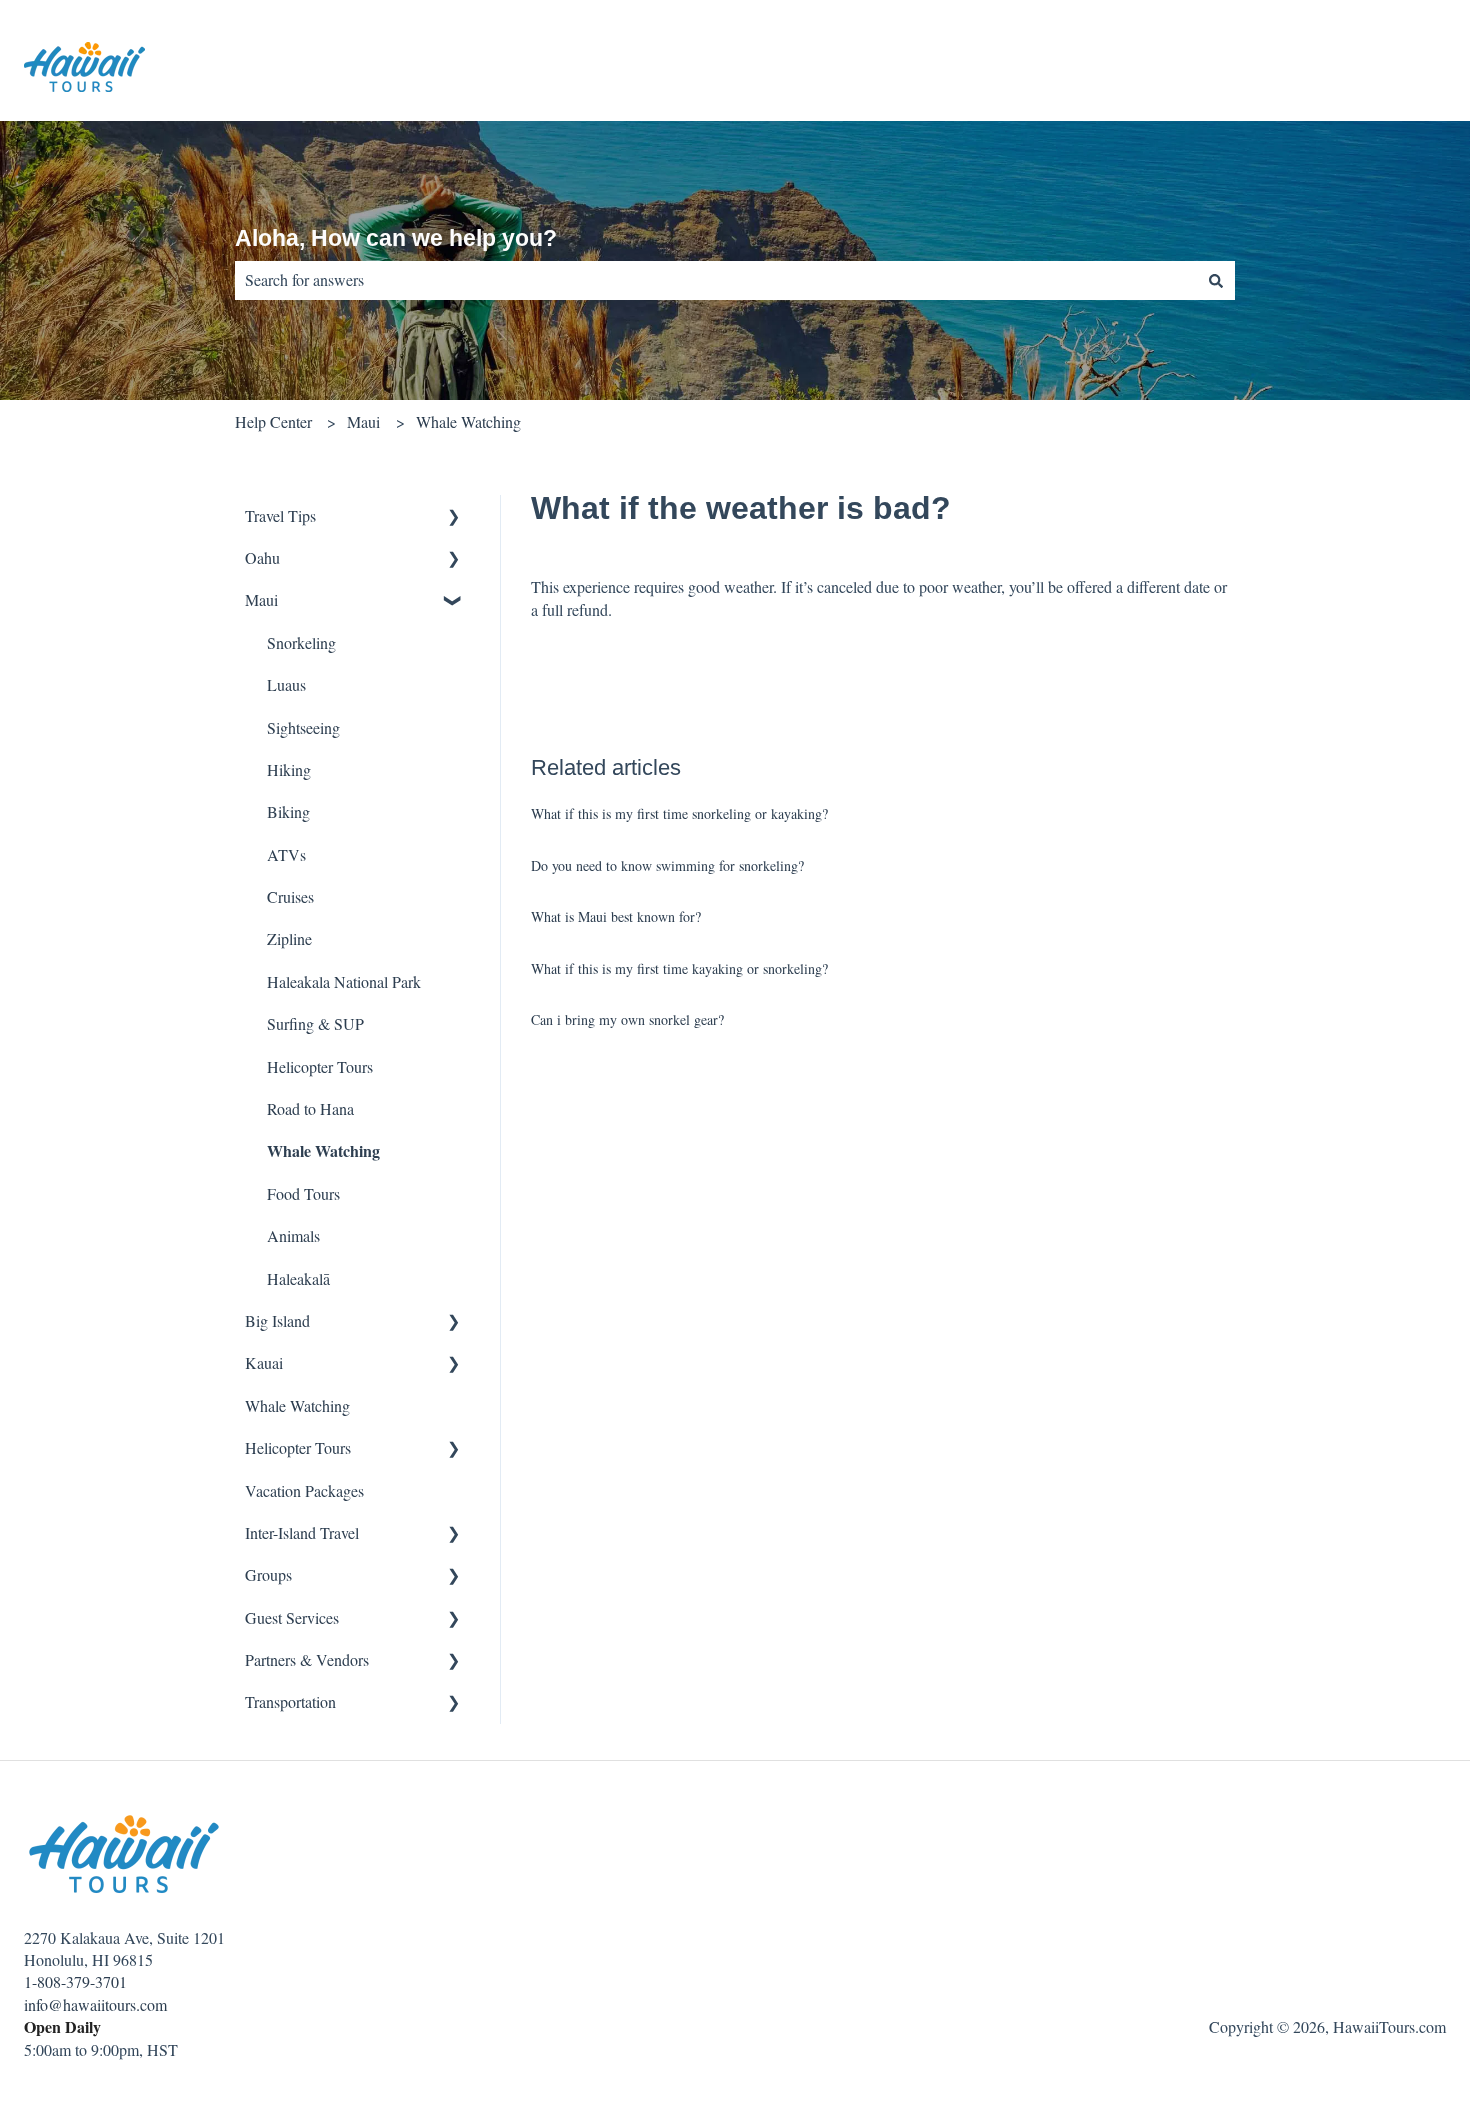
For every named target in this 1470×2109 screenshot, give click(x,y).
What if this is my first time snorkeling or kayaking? (679, 813)
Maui (363, 421)
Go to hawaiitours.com (1354, 69)
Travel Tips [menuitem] (280, 515)
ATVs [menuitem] (286, 854)
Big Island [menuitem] (277, 1320)
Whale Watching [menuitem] (323, 1150)
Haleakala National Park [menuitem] (344, 981)
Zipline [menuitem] (289, 938)
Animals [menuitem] (293, 1235)
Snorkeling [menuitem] (301, 642)
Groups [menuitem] (268, 1574)
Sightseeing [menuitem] (303, 727)
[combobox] (716, 280)
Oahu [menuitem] (262, 557)
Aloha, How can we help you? (396, 238)
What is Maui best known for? (616, 916)
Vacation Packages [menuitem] (304, 1490)
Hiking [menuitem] (289, 769)
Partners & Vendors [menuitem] (307, 1659)
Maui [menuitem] (261, 599)
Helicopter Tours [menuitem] (320, 1066)
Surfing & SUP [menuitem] (315, 1023)
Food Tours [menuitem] (303, 1193)
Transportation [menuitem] (290, 1701)
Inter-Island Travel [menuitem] (302, 1532)
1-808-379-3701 (75, 1981)
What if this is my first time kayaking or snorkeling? (679, 968)
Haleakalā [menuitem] (298, 1278)
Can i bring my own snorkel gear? (627, 1019)
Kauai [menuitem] (264, 1362)
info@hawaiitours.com (95, 2004)
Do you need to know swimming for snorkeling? (667, 865)
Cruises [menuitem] (290, 896)
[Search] (1216, 280)
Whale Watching (468, 421)
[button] (454, 517)
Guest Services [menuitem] (292, 1617)
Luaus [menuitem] (286, 684)
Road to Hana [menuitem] (310, 1108)
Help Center (273, 421)
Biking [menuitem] (288, 811)
